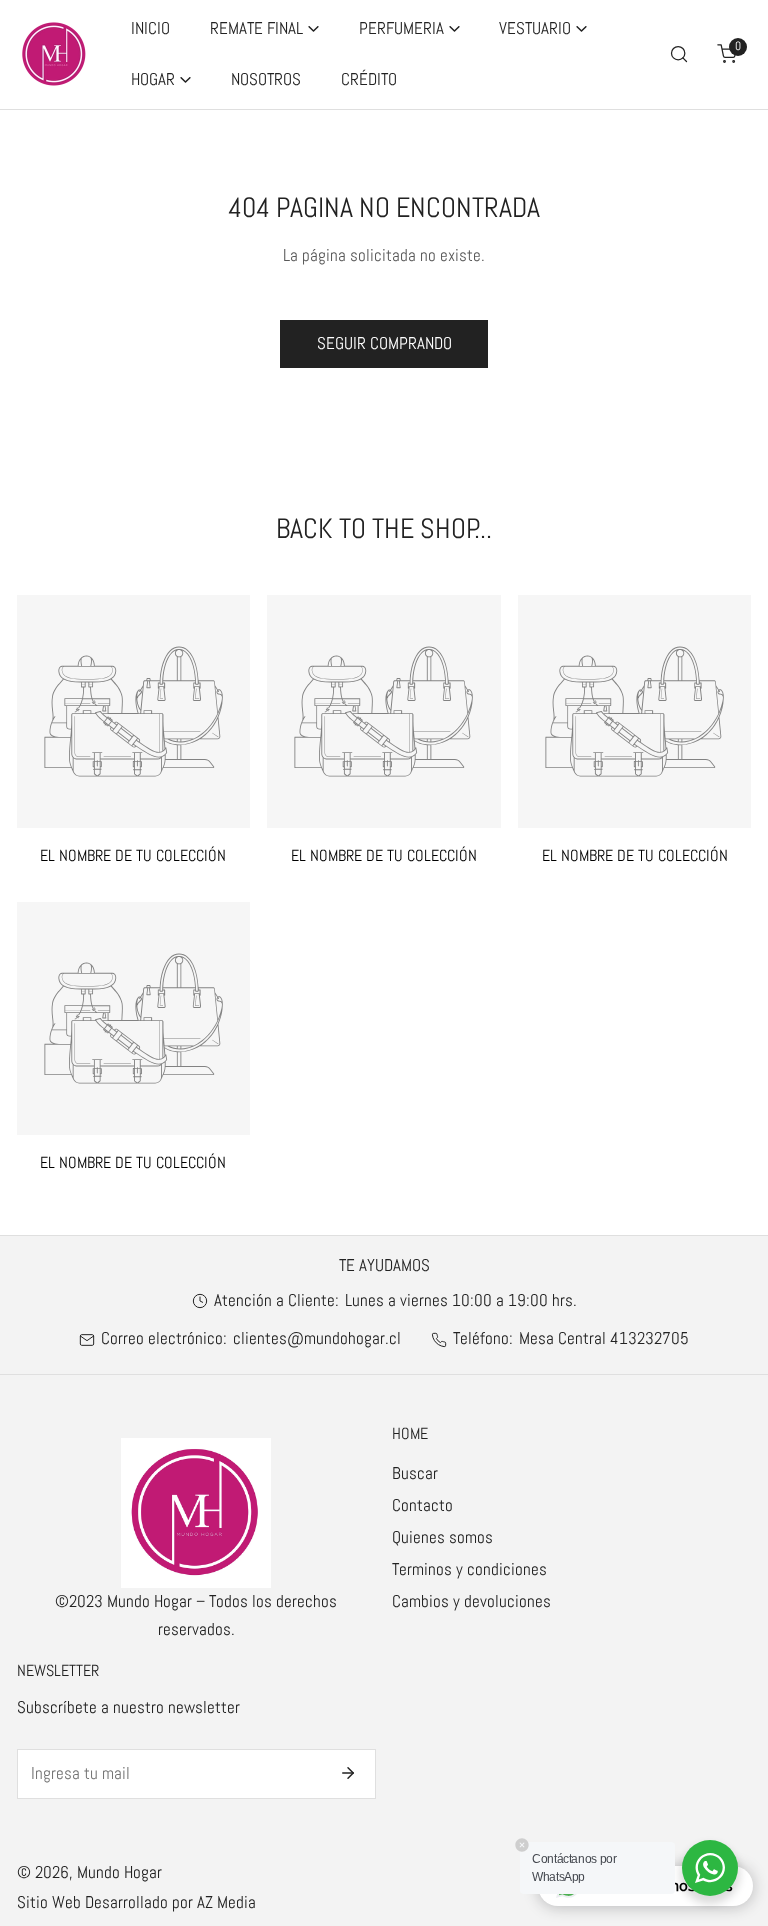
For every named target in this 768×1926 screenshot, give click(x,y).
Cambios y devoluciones (471, 1601)
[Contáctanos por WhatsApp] (710, 1868)
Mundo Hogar (119, 1872)
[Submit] (348, 1773)
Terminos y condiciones (469, 1569)
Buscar (415, 1473)
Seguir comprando (384, 343)
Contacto (422, 1505)
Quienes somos (442, 1537)
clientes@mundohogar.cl (317, 1338)
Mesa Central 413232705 (604, 1338)
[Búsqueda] (679, 54)
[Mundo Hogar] (54, 54)
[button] (264, 29)
